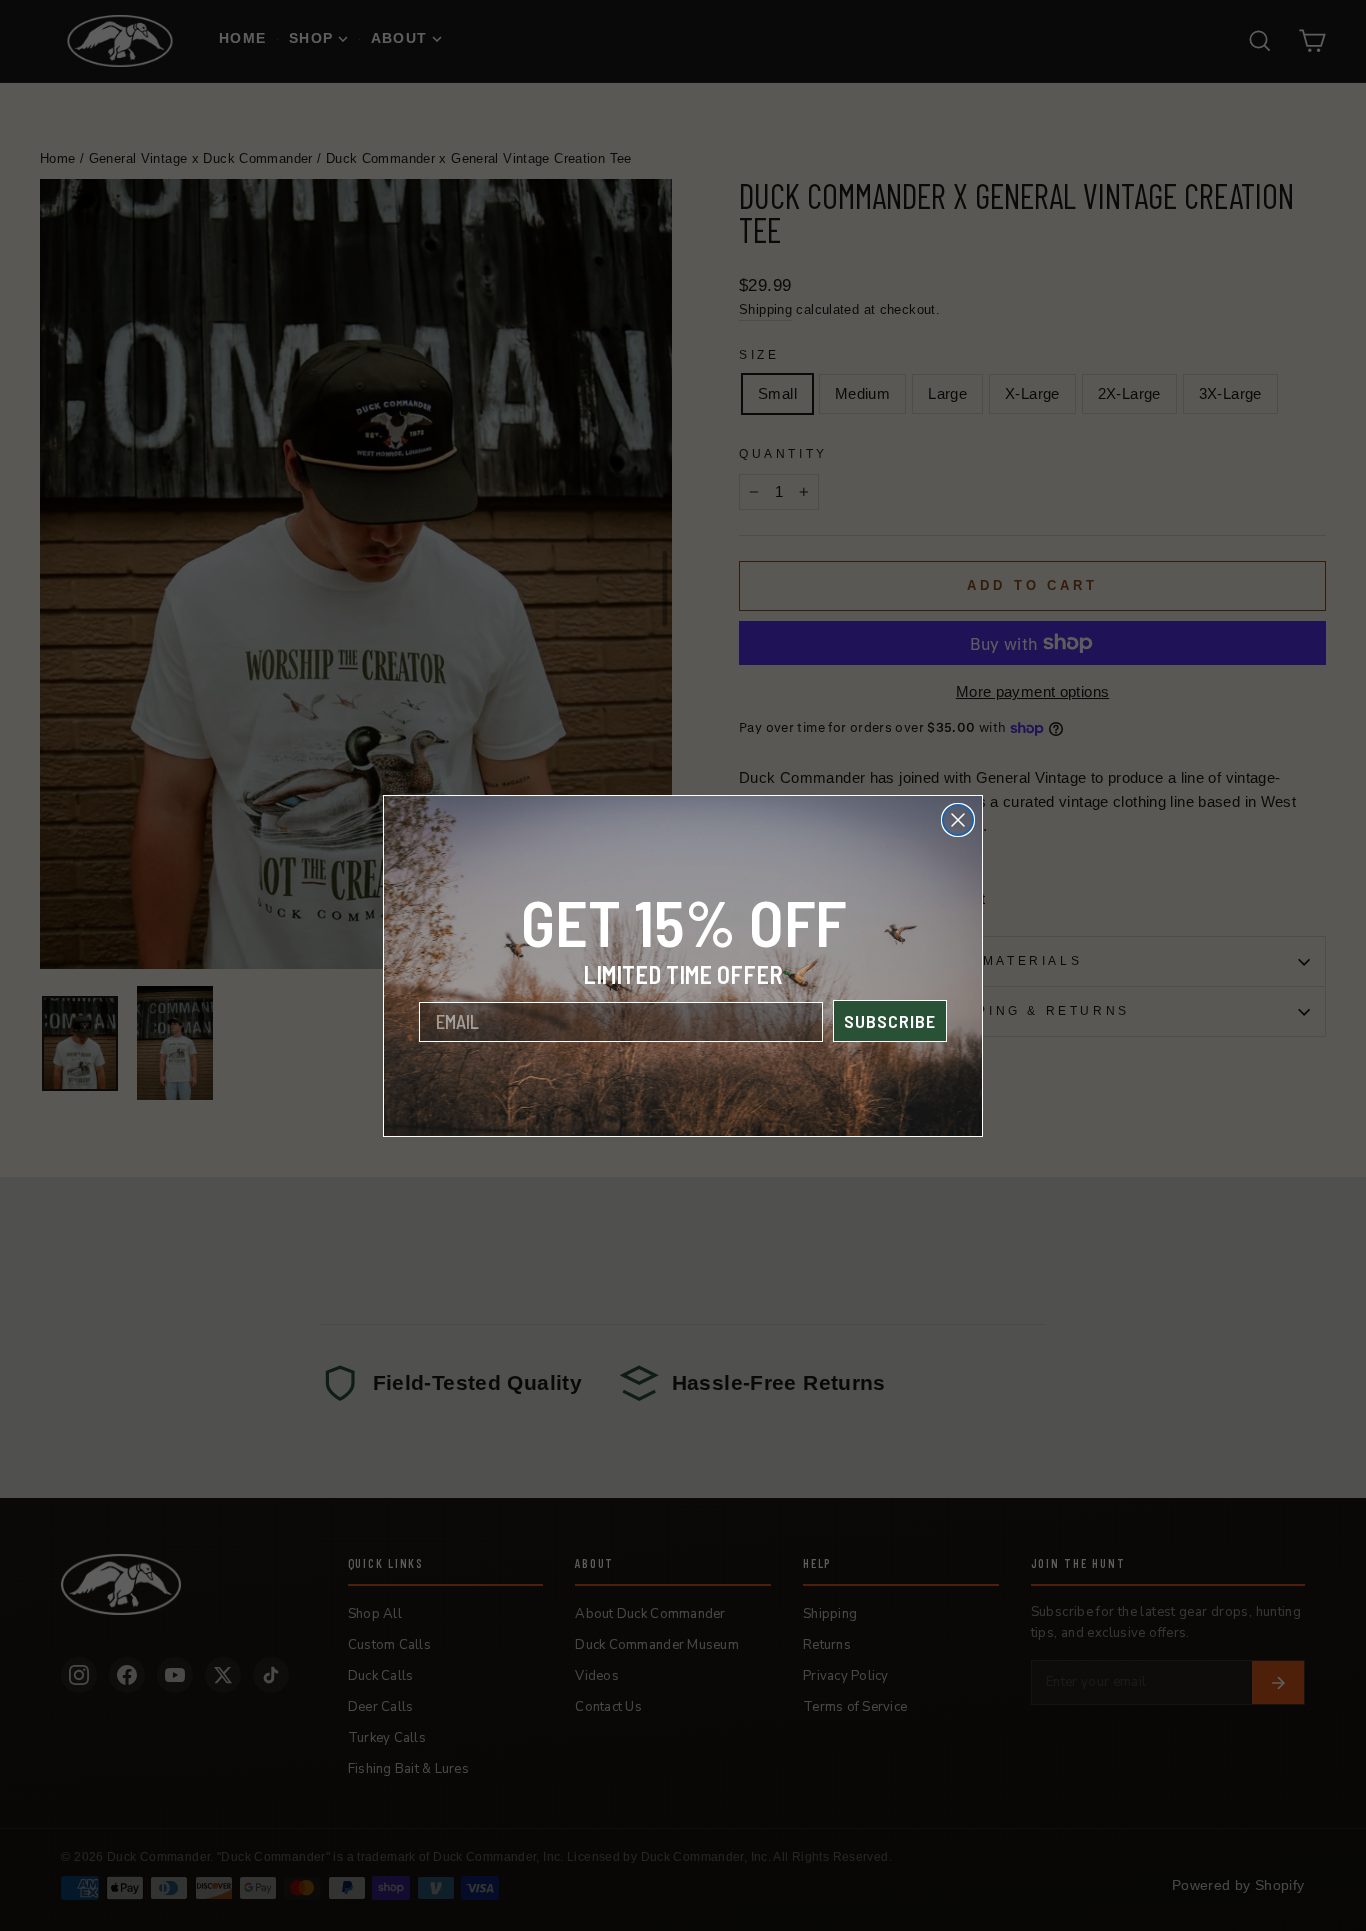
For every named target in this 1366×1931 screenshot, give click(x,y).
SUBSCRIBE (890, 1021)
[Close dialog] (958, 820)
